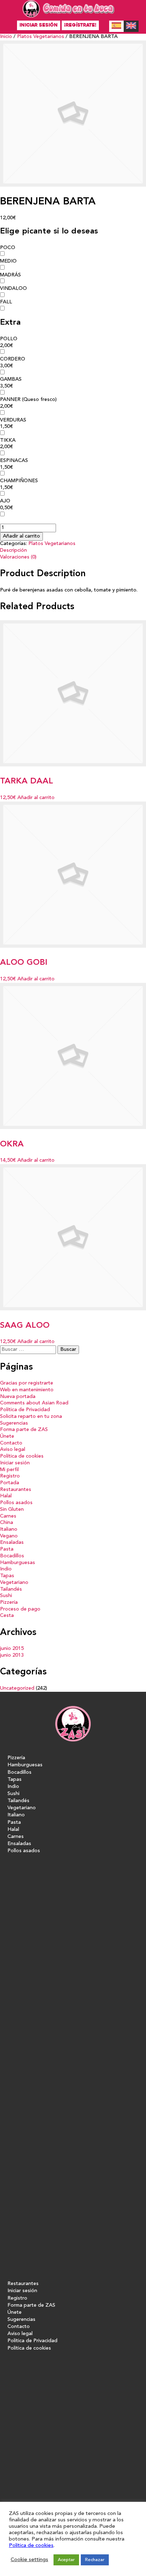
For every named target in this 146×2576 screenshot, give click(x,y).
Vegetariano (14, 1583)
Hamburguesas (18, 1563)
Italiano (9, 1529)
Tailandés (11, 1589)
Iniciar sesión (39, 25)
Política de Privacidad (25, 1410)
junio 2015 (12, 1649)
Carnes (8, 1516)
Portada (10, 1483)
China (7, 1523)
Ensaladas (12, 1543)
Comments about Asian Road (34, 1403)
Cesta (7, 1616)
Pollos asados (16, 1503)
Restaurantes (16, 1490)
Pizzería (9, 1603)
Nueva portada (18, 1397)
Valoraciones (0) (18, 557)
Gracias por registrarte (27, 1383)
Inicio (6, 37)
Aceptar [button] (66, 2560)
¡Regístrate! (80, 25)
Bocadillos (12, 1556)
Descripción (13, 551)
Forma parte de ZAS (24, 1430)
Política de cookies (22, 1456)
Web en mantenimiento (27, 1390)
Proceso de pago (20, 1609)
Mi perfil (9, 1470)
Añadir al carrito (21, 536)
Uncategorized (17, 1688)
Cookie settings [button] (29, 2560)
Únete (7, 1436)
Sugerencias (14, 1423)
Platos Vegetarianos (41, 37)
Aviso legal (13, 1450)
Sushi (6, 1596)
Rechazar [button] (95, 2560)
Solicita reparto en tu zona (31, 1417)
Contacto (11, 1443)
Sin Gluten (12, 1510)
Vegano (9, 1536)
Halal (6, 1496)
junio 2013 (12, 1655)
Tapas (7, 1576)
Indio (6, 1569)
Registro (10, 1476)
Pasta (7, 1549)
